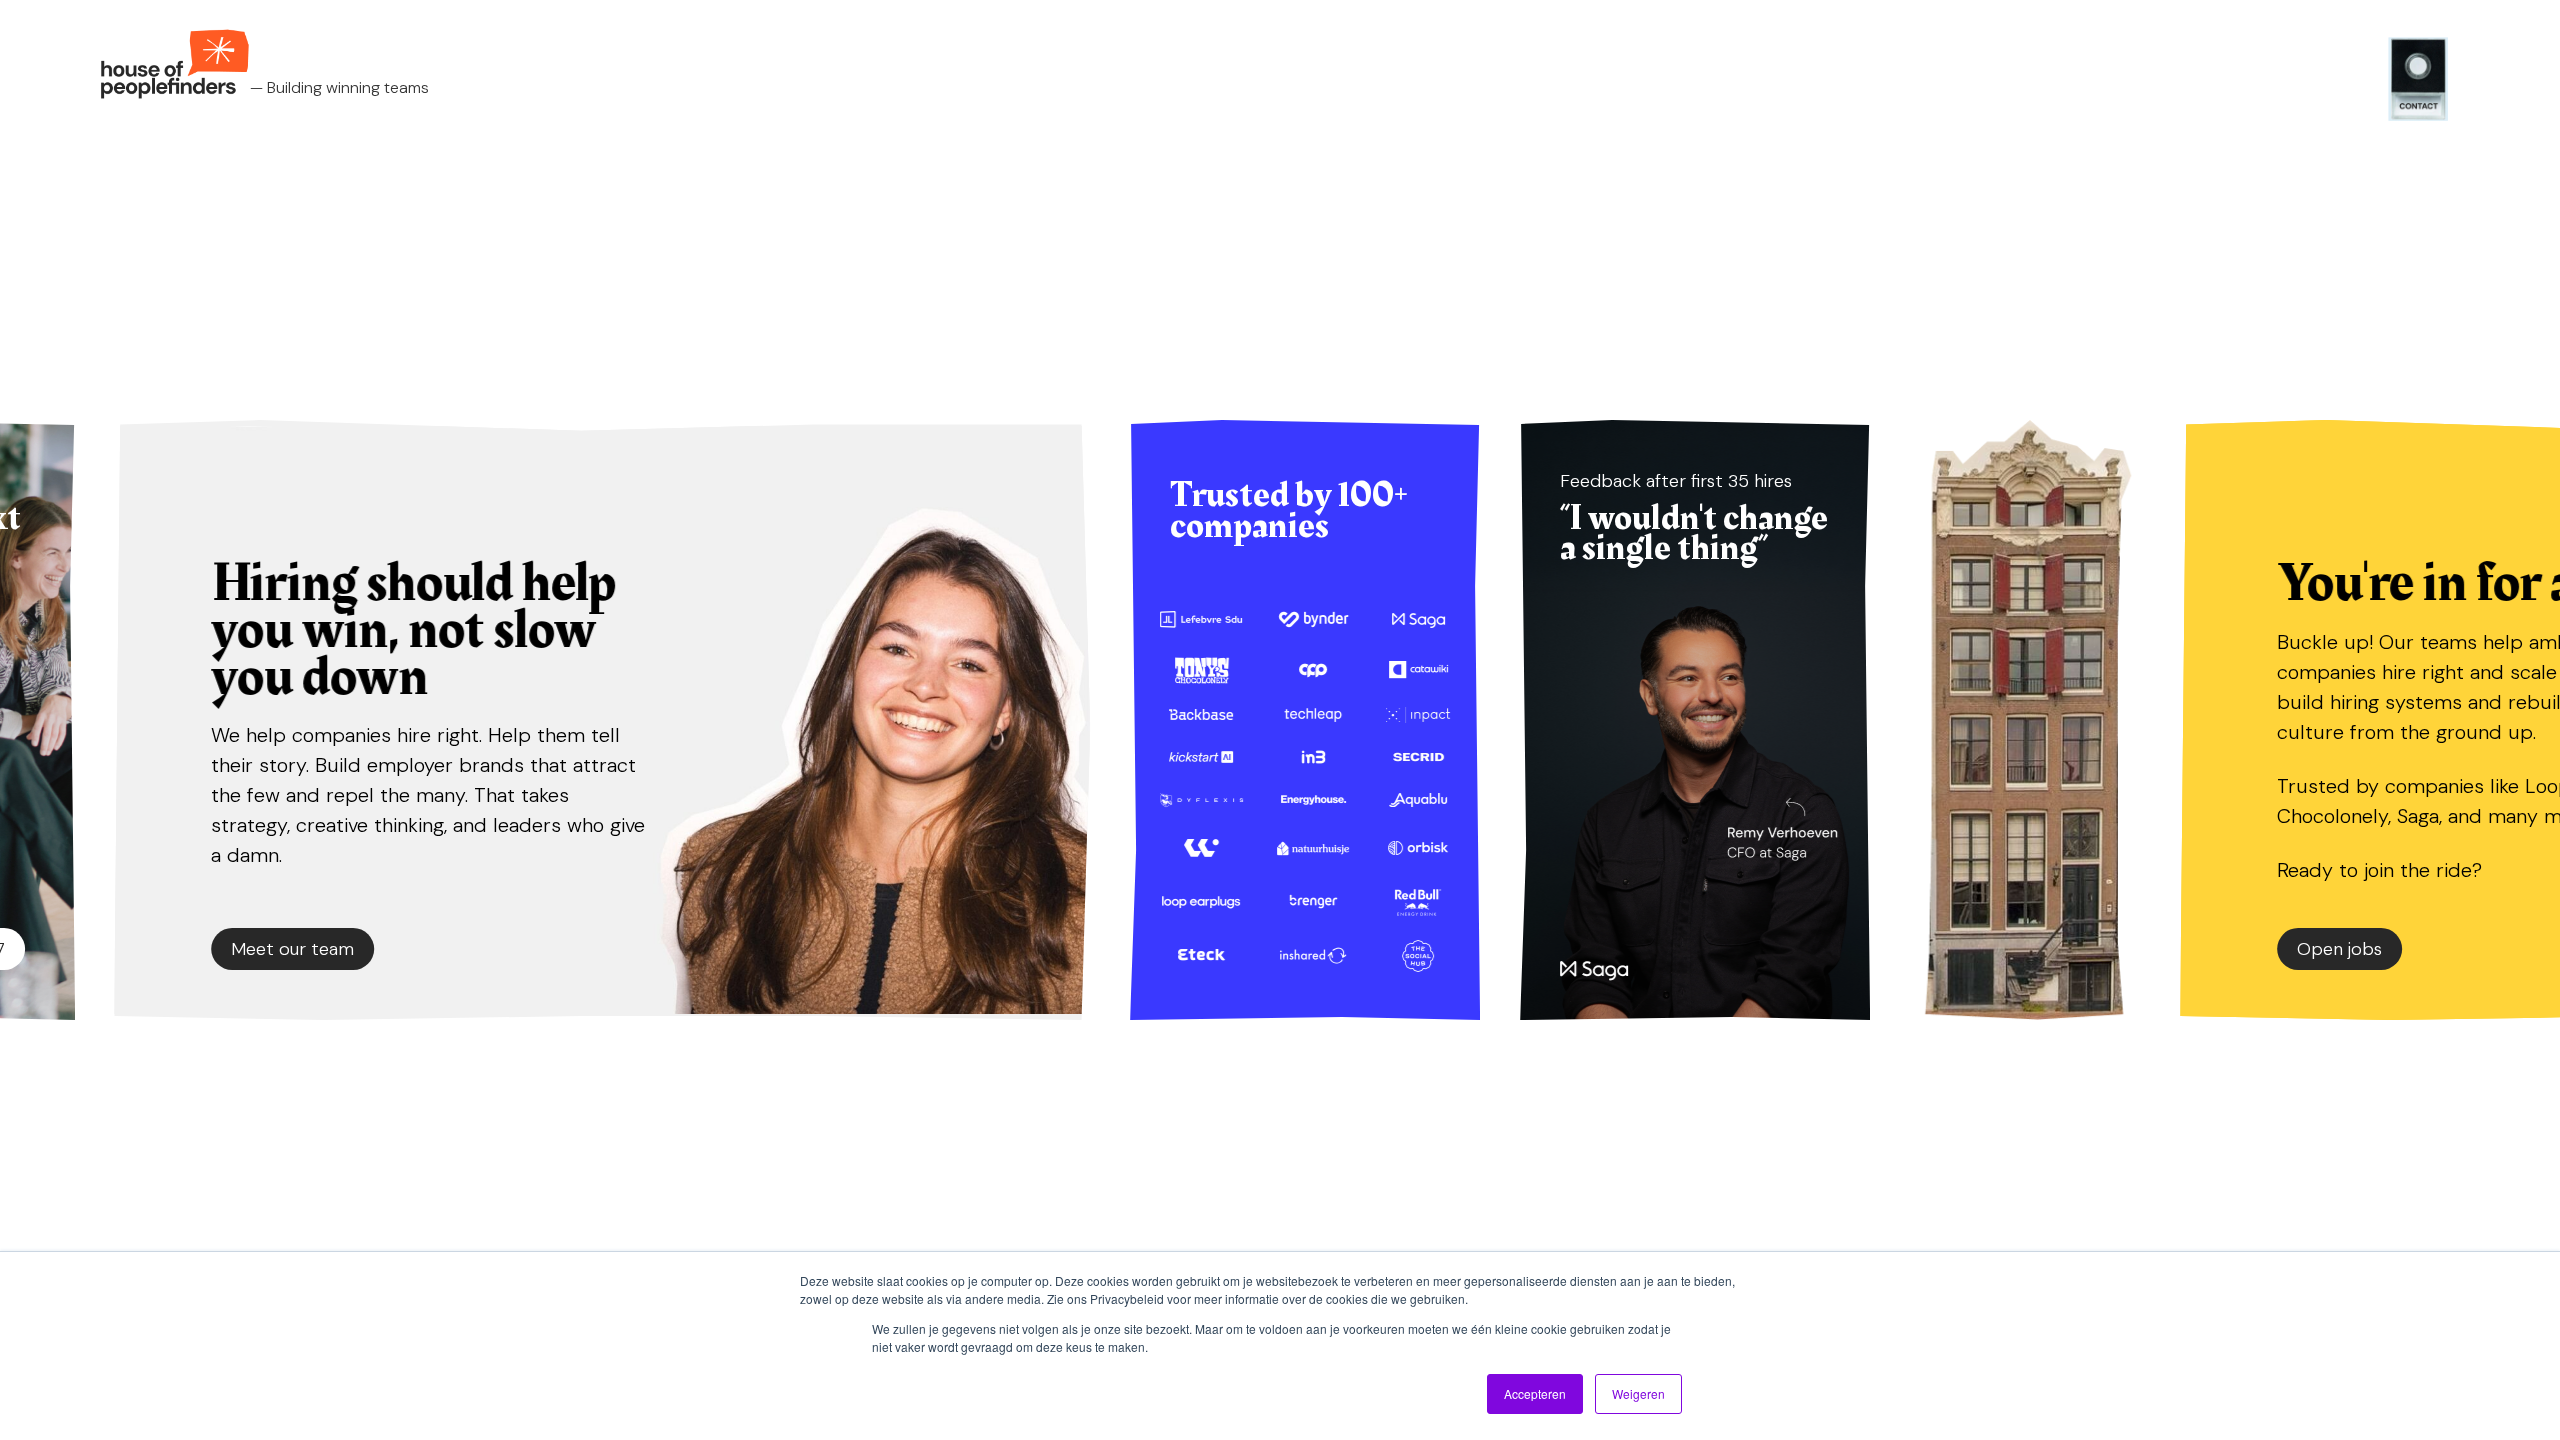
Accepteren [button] (1535, 1393)
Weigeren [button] (1638, 1393)
